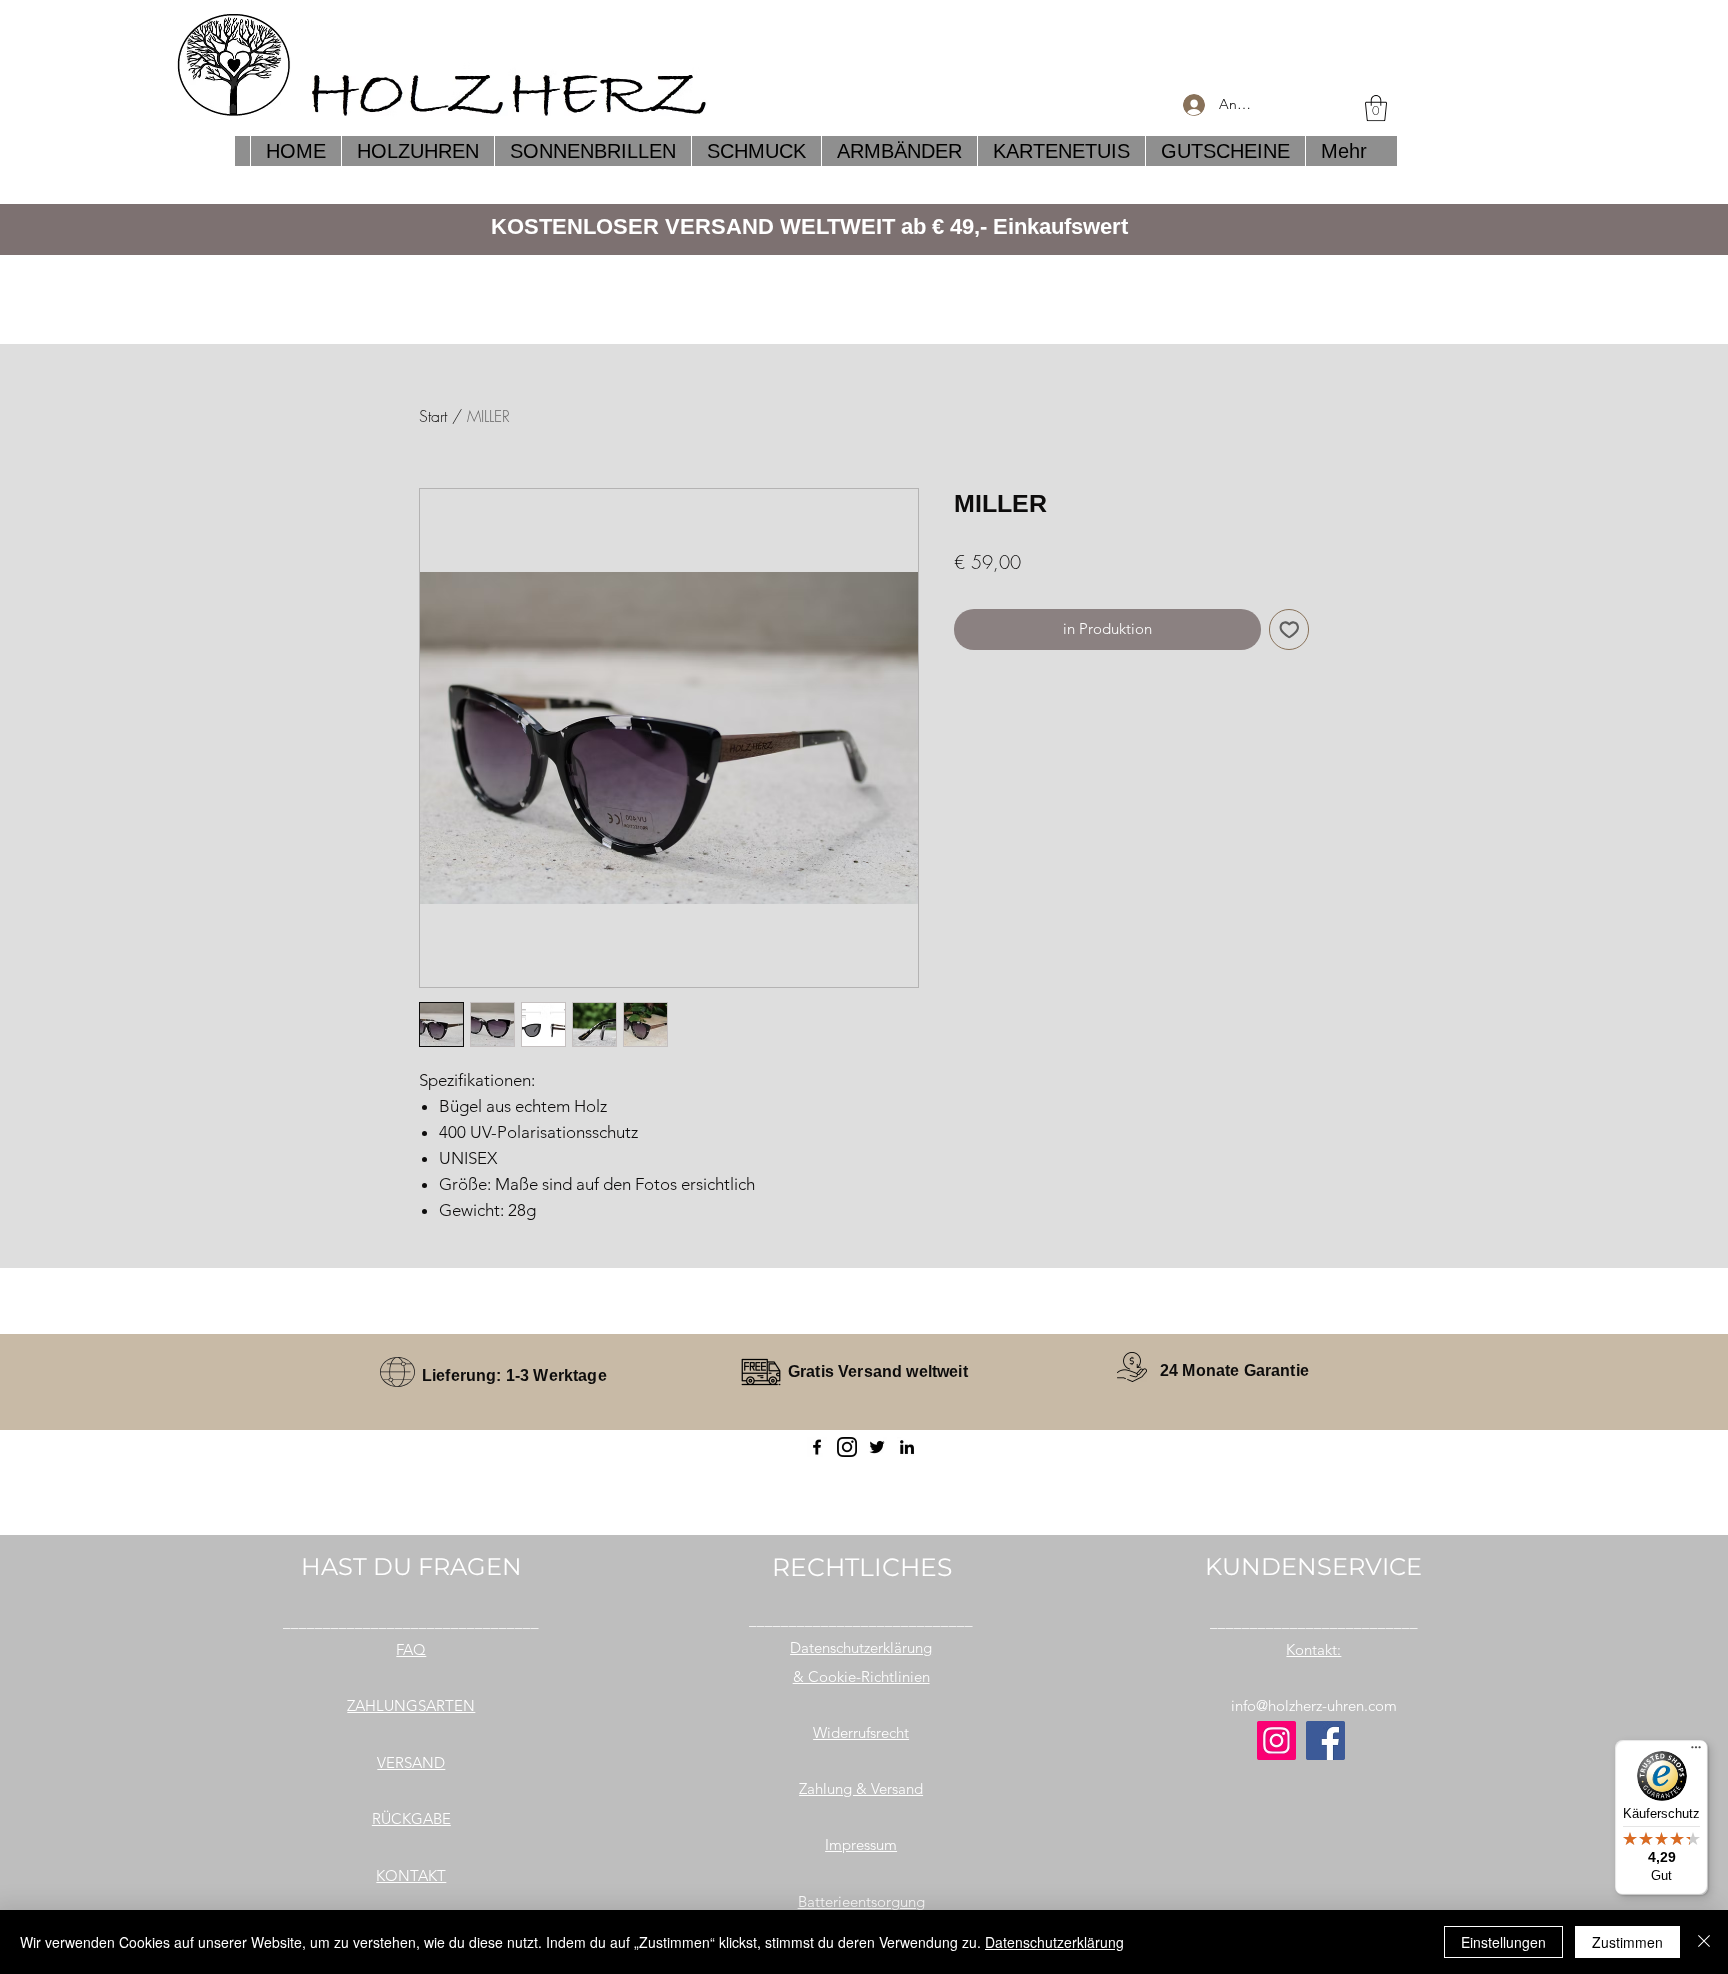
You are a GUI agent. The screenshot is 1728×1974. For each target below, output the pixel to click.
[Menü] (1696, 1752)
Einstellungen (1503, 1942)
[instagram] (847, 1447)
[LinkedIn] (907, 1447)
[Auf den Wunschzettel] (1289, 629)
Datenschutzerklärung (1054, 1942)
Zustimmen (1627, 1942)
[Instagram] (1276, 1740)
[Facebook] (817, 1447)
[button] (1376, 108)
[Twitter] (877, 1447)
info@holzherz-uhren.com (1314, 1705)
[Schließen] (1704, 1942)
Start (433, 416)
